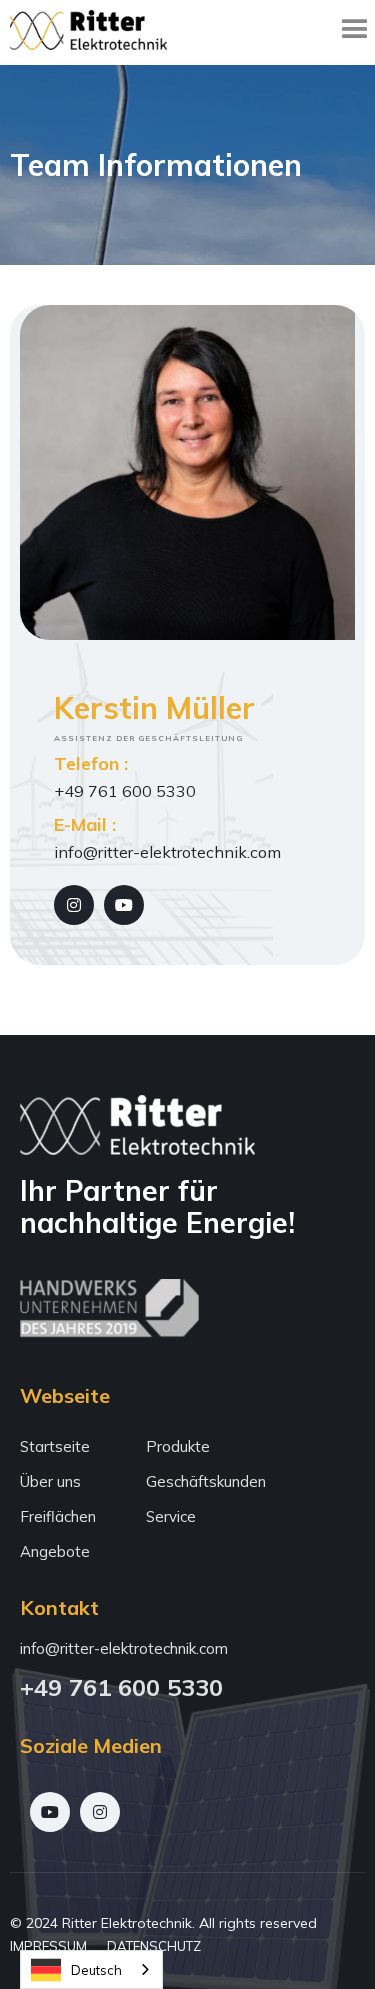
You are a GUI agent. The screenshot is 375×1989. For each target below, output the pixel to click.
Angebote (55, 1551)
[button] (355, 30)
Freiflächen (58, 1516)
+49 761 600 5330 (121, 1687)
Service (171, 1516)
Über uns (50, 1481)
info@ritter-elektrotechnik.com (124, 1648)
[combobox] (91, 1969)
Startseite (55, 1446)
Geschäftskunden (206, 1481)
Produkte (178, 1446)
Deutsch (96, 1970)
